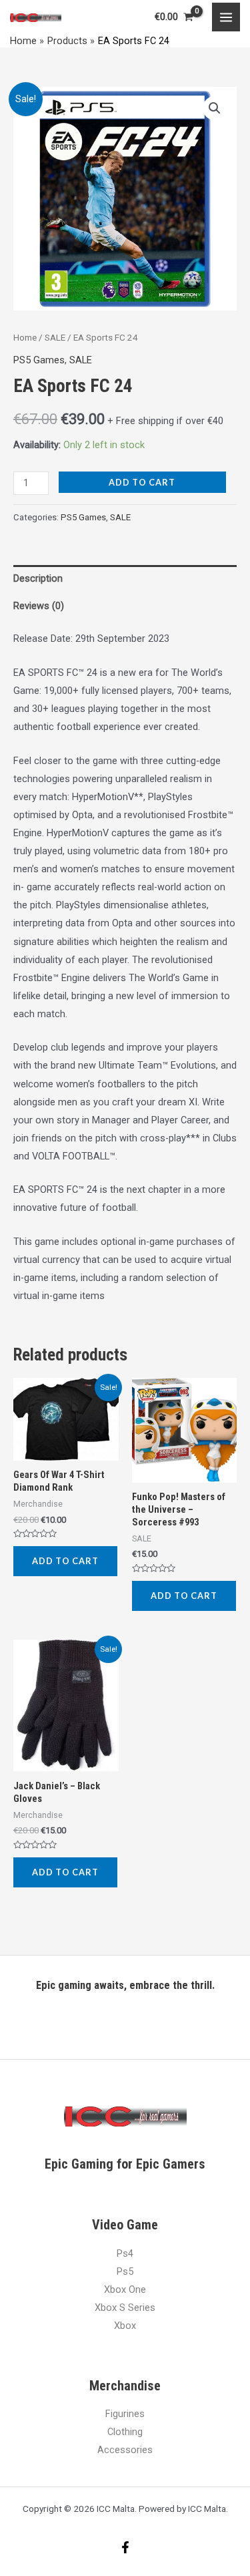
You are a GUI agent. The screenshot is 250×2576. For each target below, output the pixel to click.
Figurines (125, 2414)
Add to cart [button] (65, 1561)
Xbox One (125, 2289)
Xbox (125, 2326)
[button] (215, 108)
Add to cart (142, 482)
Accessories (125, 2450)
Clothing (125, 2432)
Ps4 (125, 2253)
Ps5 (125, 2271)
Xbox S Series (125, 2308)
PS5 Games (39, 360)
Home (25, 338)
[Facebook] (125, 2547)
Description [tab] (38, 578)
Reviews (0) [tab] (39, 606)
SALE (55, 338)
